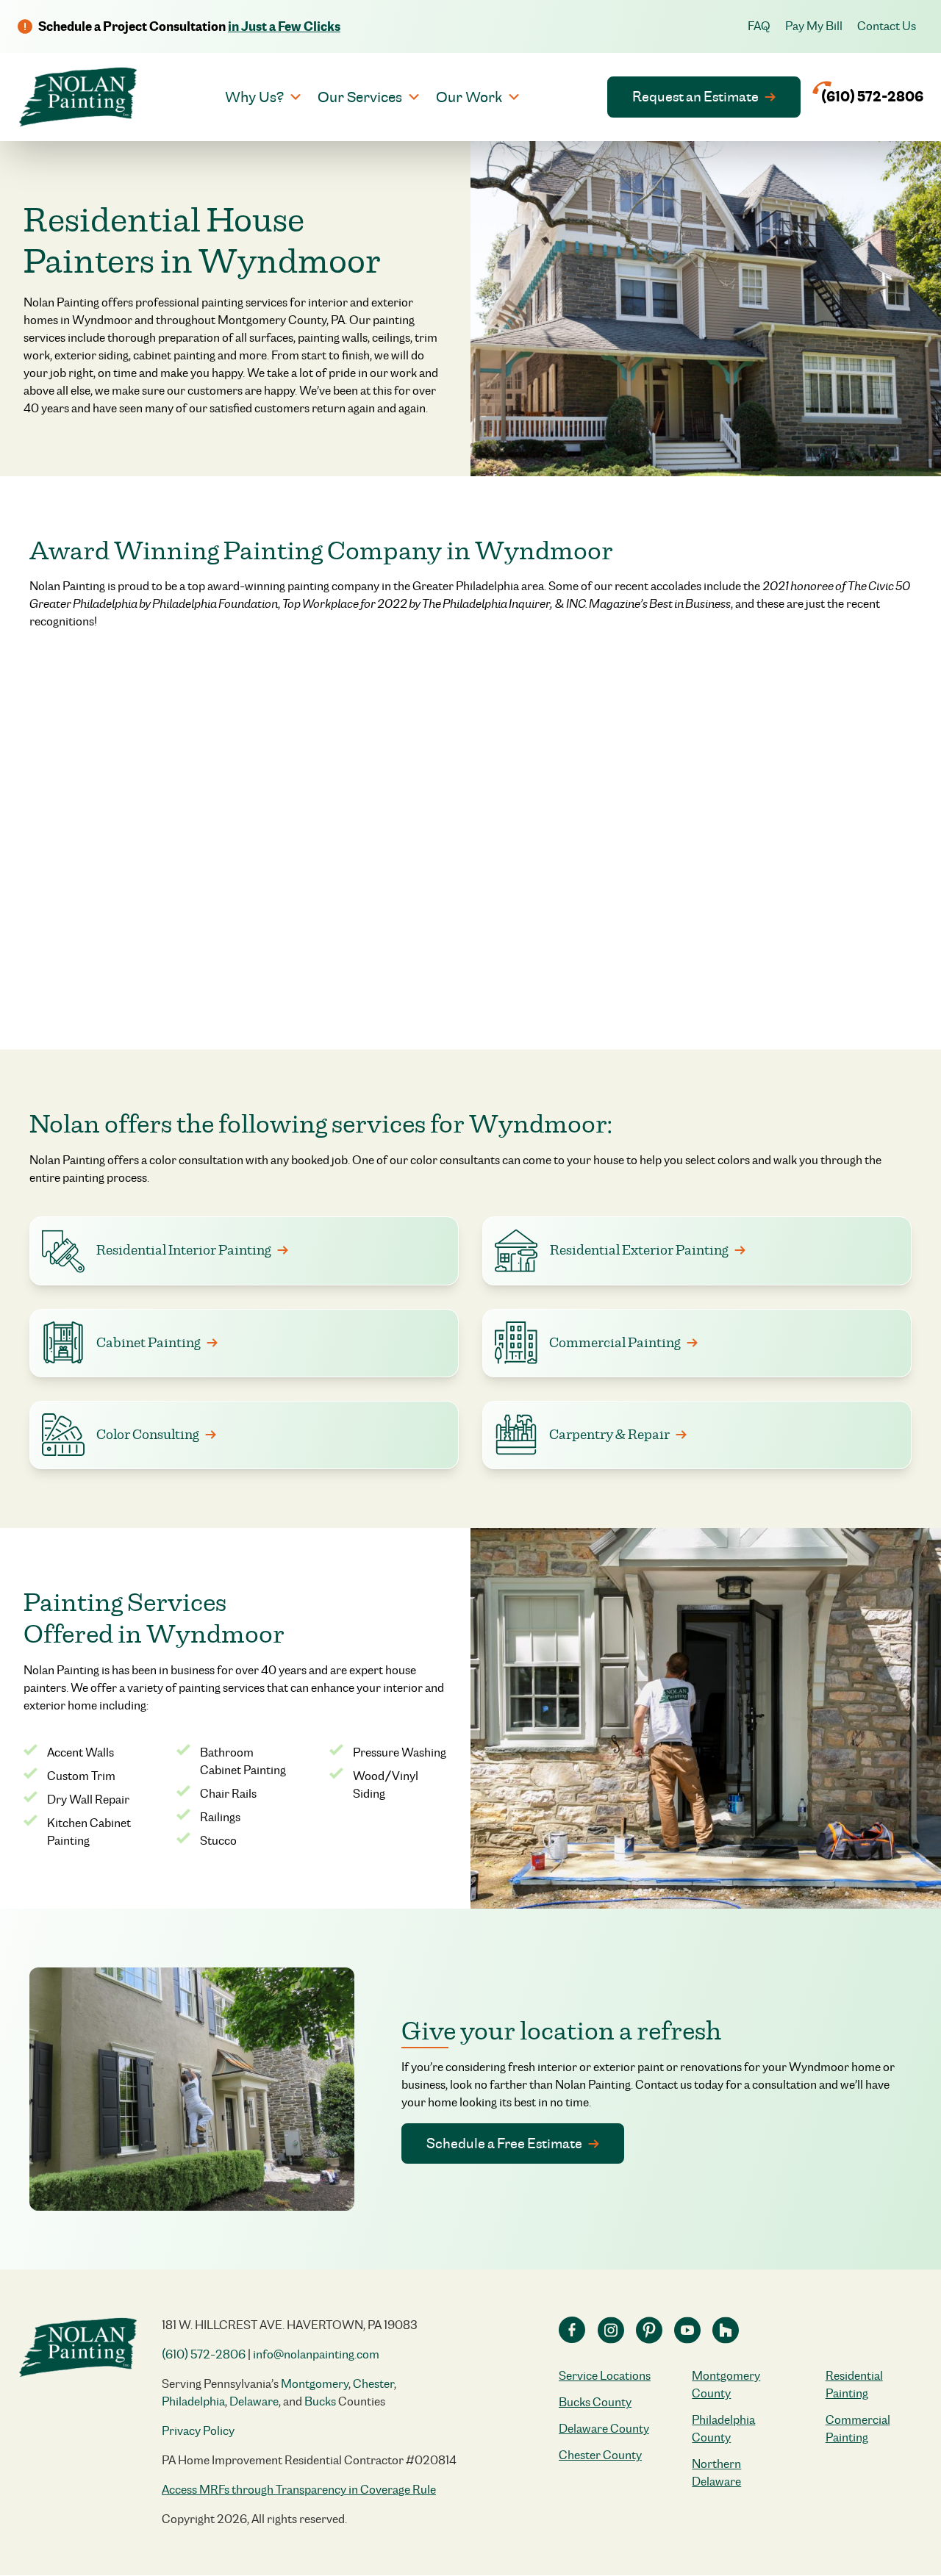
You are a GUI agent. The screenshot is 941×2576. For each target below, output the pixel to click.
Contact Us (887, 26)
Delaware (254, 2401)
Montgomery (315, 2384)
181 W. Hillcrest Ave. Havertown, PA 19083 (290, 2325)
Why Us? (254, 97)
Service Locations (605, 2376)
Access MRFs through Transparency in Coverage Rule (299, 2490)
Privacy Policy (198, 2431)
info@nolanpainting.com (316, 2354)
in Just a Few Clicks (284, 26)
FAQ (759, 26)
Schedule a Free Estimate (504, 2143)
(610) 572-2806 (204, 2354)
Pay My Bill (814, 26)
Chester (373, 2384)
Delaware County (604, 2429)
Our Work (469, 97)
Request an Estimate (695, 96)
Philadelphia (193, 2401)
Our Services (360, 97)
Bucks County (595, 2402)
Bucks (320, 2401)
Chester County (600, 2455)
